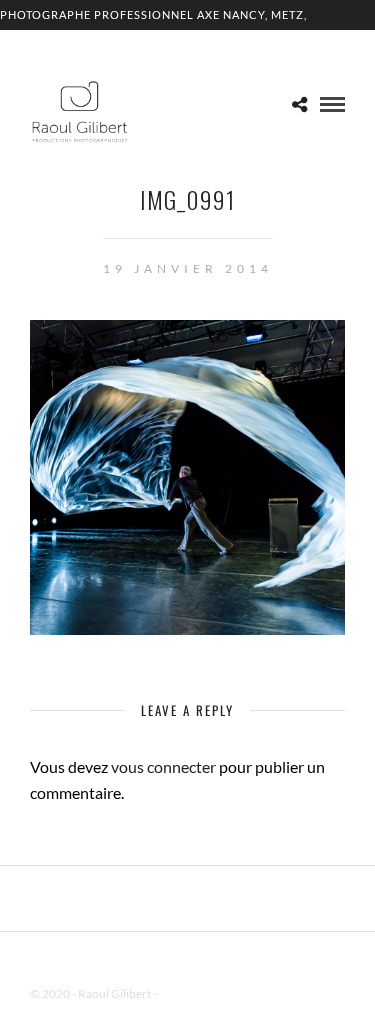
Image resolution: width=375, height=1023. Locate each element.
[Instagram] (214, 962)
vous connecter (163, 766)
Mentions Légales (204, 993)
